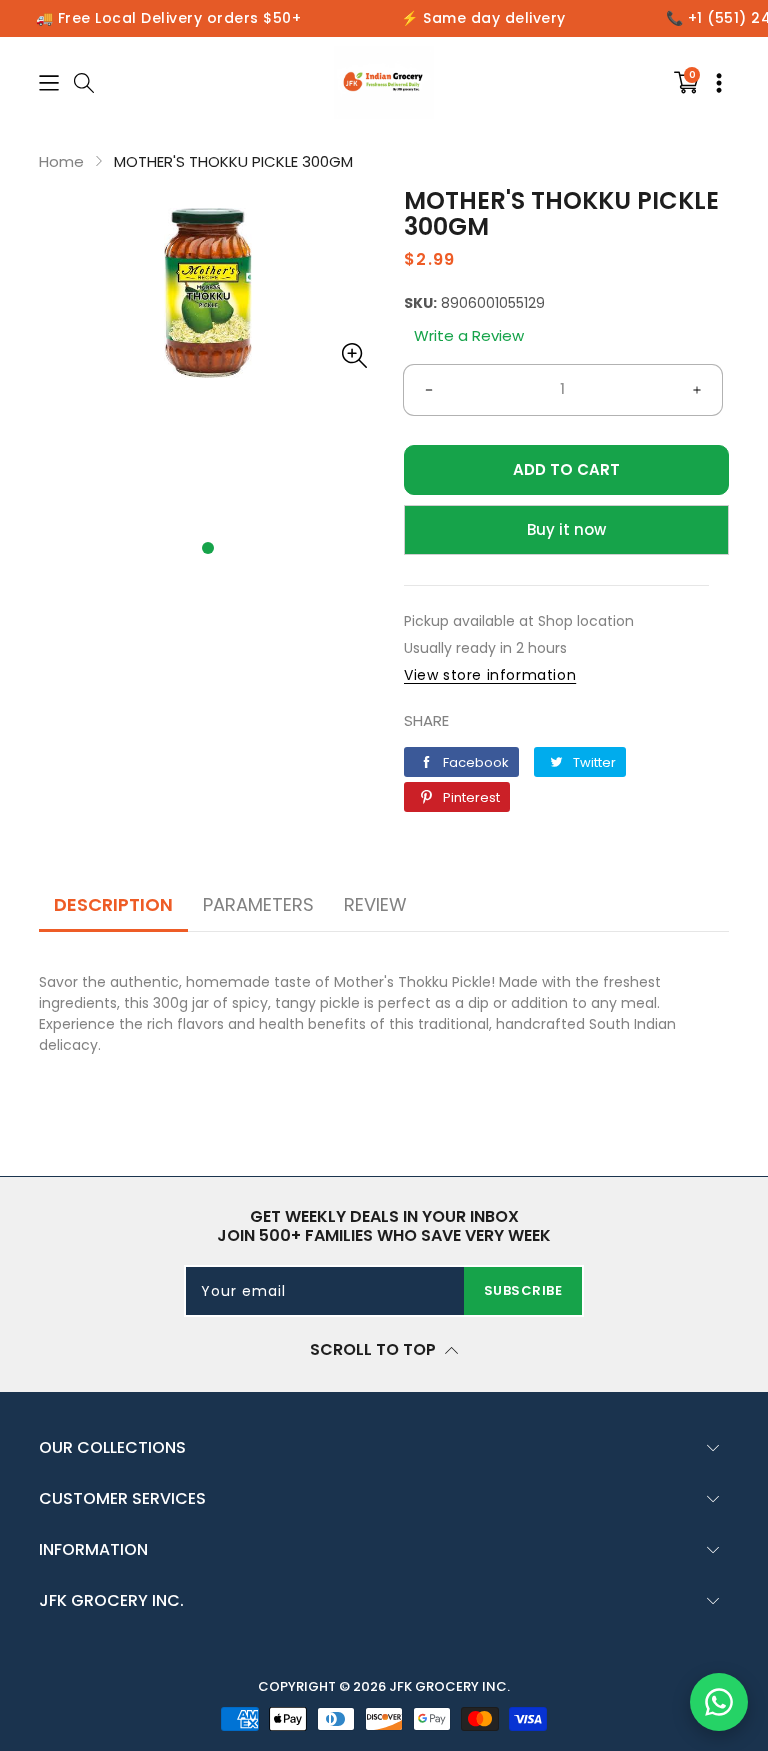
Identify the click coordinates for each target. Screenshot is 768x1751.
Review (375, 904)
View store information (490, 675)
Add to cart (566, 469)
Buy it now (566, 529)
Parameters (258, 904)
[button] (208, 548)
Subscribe (523, 1290)
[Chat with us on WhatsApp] (719, 1702)
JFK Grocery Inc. (449, 1686)
